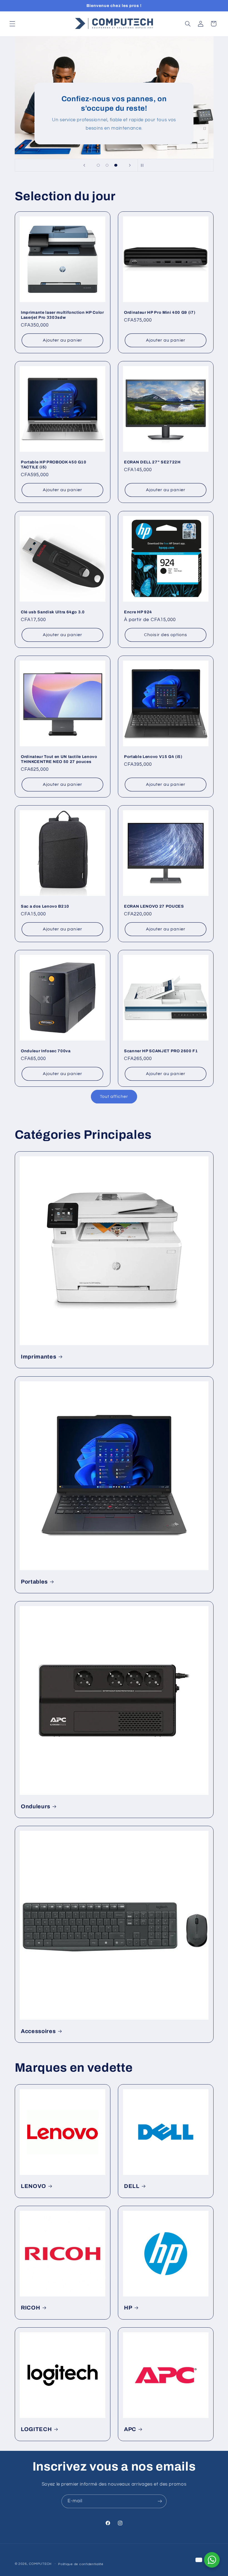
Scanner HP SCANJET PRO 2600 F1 (161, 1051)
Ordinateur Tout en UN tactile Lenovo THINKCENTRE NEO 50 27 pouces (59, 759)
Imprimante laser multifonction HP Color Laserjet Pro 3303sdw (62, 315)
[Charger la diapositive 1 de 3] (98, 165)
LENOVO (34, 2186)
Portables (34, 1581)
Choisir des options (166, 635)
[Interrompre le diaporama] (144, 165)
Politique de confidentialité (81, 2564)
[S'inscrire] (160, 2501)
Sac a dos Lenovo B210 (45, 906)
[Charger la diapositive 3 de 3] (116, 165)
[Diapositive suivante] (130, 165)
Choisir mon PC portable (163, 94)
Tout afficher (114, 1096)
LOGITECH (36, 2429)
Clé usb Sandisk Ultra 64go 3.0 (53, 612)
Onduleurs (36, 1806)
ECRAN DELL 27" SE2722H (152, 462)
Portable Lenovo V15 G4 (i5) (153, 757)
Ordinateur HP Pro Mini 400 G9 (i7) (160, 312)
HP (128, 2308)
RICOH (30, 2308)
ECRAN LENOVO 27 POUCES (154, 906)
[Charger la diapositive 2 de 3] (107, 165)
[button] (12, 24)
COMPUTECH (41, 2564)
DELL (132, 2186)
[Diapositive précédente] (84, 165)
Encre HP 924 (138, 612)
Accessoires (38, 2031)
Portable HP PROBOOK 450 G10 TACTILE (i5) (54, 465)
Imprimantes (39, 1357)
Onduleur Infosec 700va (46, 1051)
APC (130, 2429)
